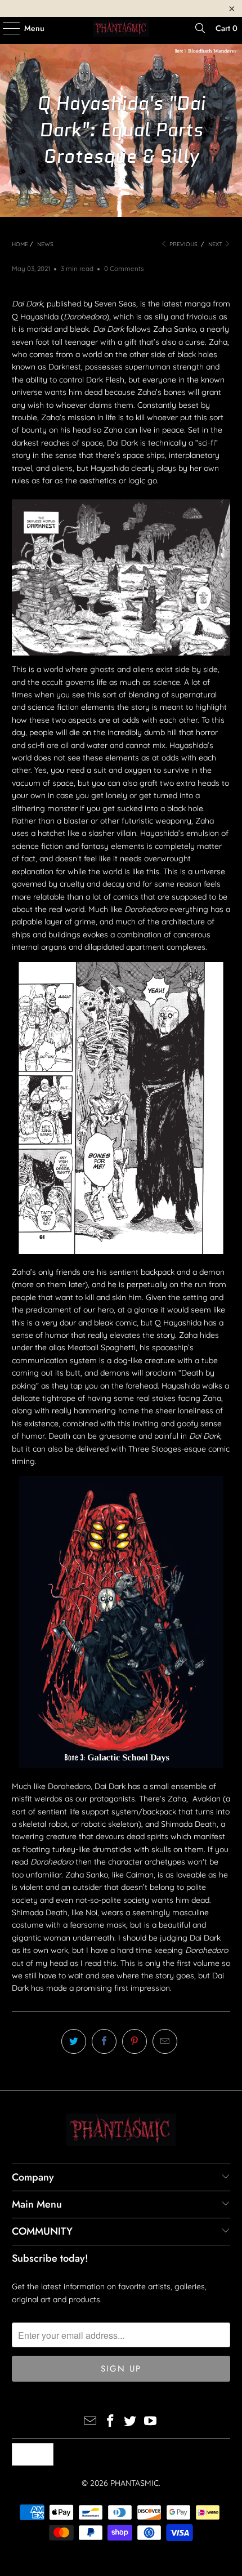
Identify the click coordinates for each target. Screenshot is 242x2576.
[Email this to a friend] (165, 2041)
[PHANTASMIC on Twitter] (131, 2422)
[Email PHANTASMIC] (91, 2422)
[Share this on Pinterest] (135, 2041)
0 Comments (124, 268)
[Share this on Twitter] (74, 2041)
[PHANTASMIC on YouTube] (151, 2422)
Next (216, 244)
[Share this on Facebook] (104, 2041)
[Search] (200, 28)
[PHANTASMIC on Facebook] (110, 2422)
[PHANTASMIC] (121, 28)
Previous (183, 244)
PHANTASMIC (135, 2483)
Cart (227, 28)
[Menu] (6, 28)
